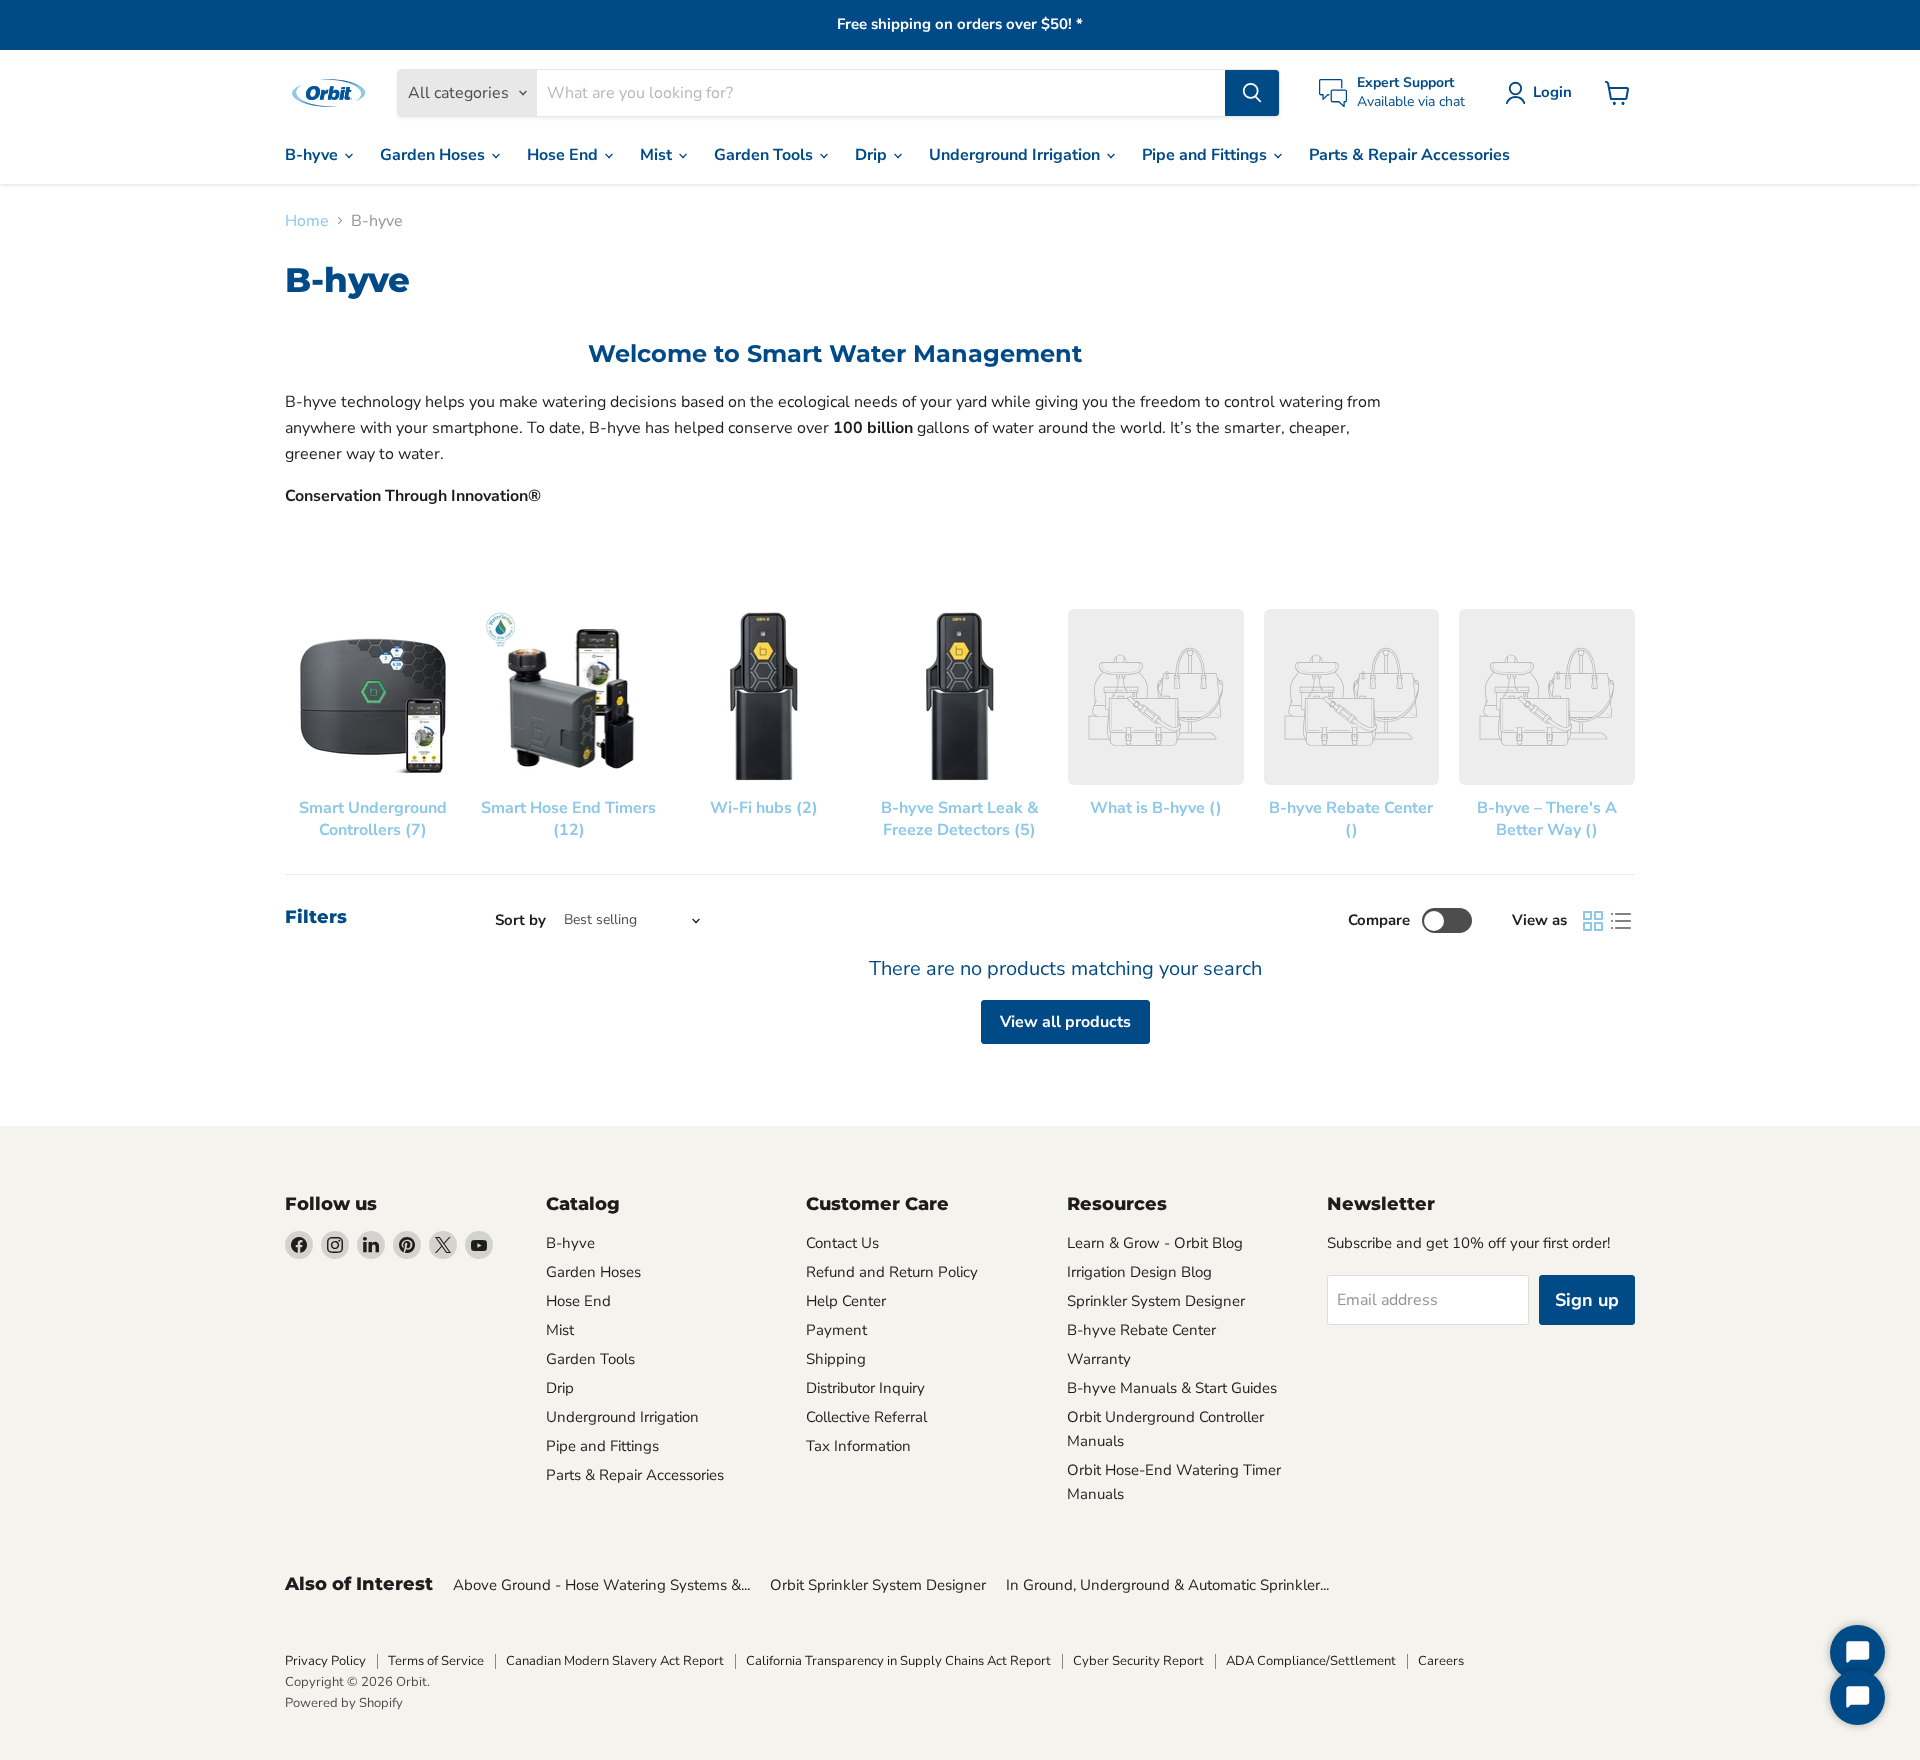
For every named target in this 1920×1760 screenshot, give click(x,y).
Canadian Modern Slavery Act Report (615, 1661)
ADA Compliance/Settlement (1311, 1661)
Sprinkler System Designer (1156, 1301)
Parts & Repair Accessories (1409, 155)
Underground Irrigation (1016, 155)
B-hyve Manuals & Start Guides (1172, 1388)
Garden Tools (765, 155)
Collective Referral (866, 1417)
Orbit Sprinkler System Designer (878, 1585)
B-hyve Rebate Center (1141, 1330)
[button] (1542, 93)
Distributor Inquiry (865, 1388)
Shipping (836, 1359)
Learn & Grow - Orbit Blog (1155, 1243)
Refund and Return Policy (892, 1272)
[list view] (1621, 921)
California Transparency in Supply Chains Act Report (898, 1661)
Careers (1441, 1661)
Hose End (564, 155)
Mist (658, 155)
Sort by (520, 920)
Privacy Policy (325, 1661)
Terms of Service (436, 1661)
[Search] (1252, 93)
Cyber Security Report (1138, 1661)
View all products (1065, 1022)
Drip (873, 155)
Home (307, 221)
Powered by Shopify (344, 1703)
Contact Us (842, 1243)
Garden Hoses (434, 155)
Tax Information (858, 1446)
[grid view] (1593, 921)
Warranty (1099, 1359)
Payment (836, 1330)
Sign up (1587, 1300)
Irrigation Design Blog (1139, 1272)
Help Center (846, 1301)
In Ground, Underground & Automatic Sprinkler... (1167, 1585)
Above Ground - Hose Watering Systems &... (601, 1585)
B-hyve (313, 155)
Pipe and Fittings (1206, 155)
